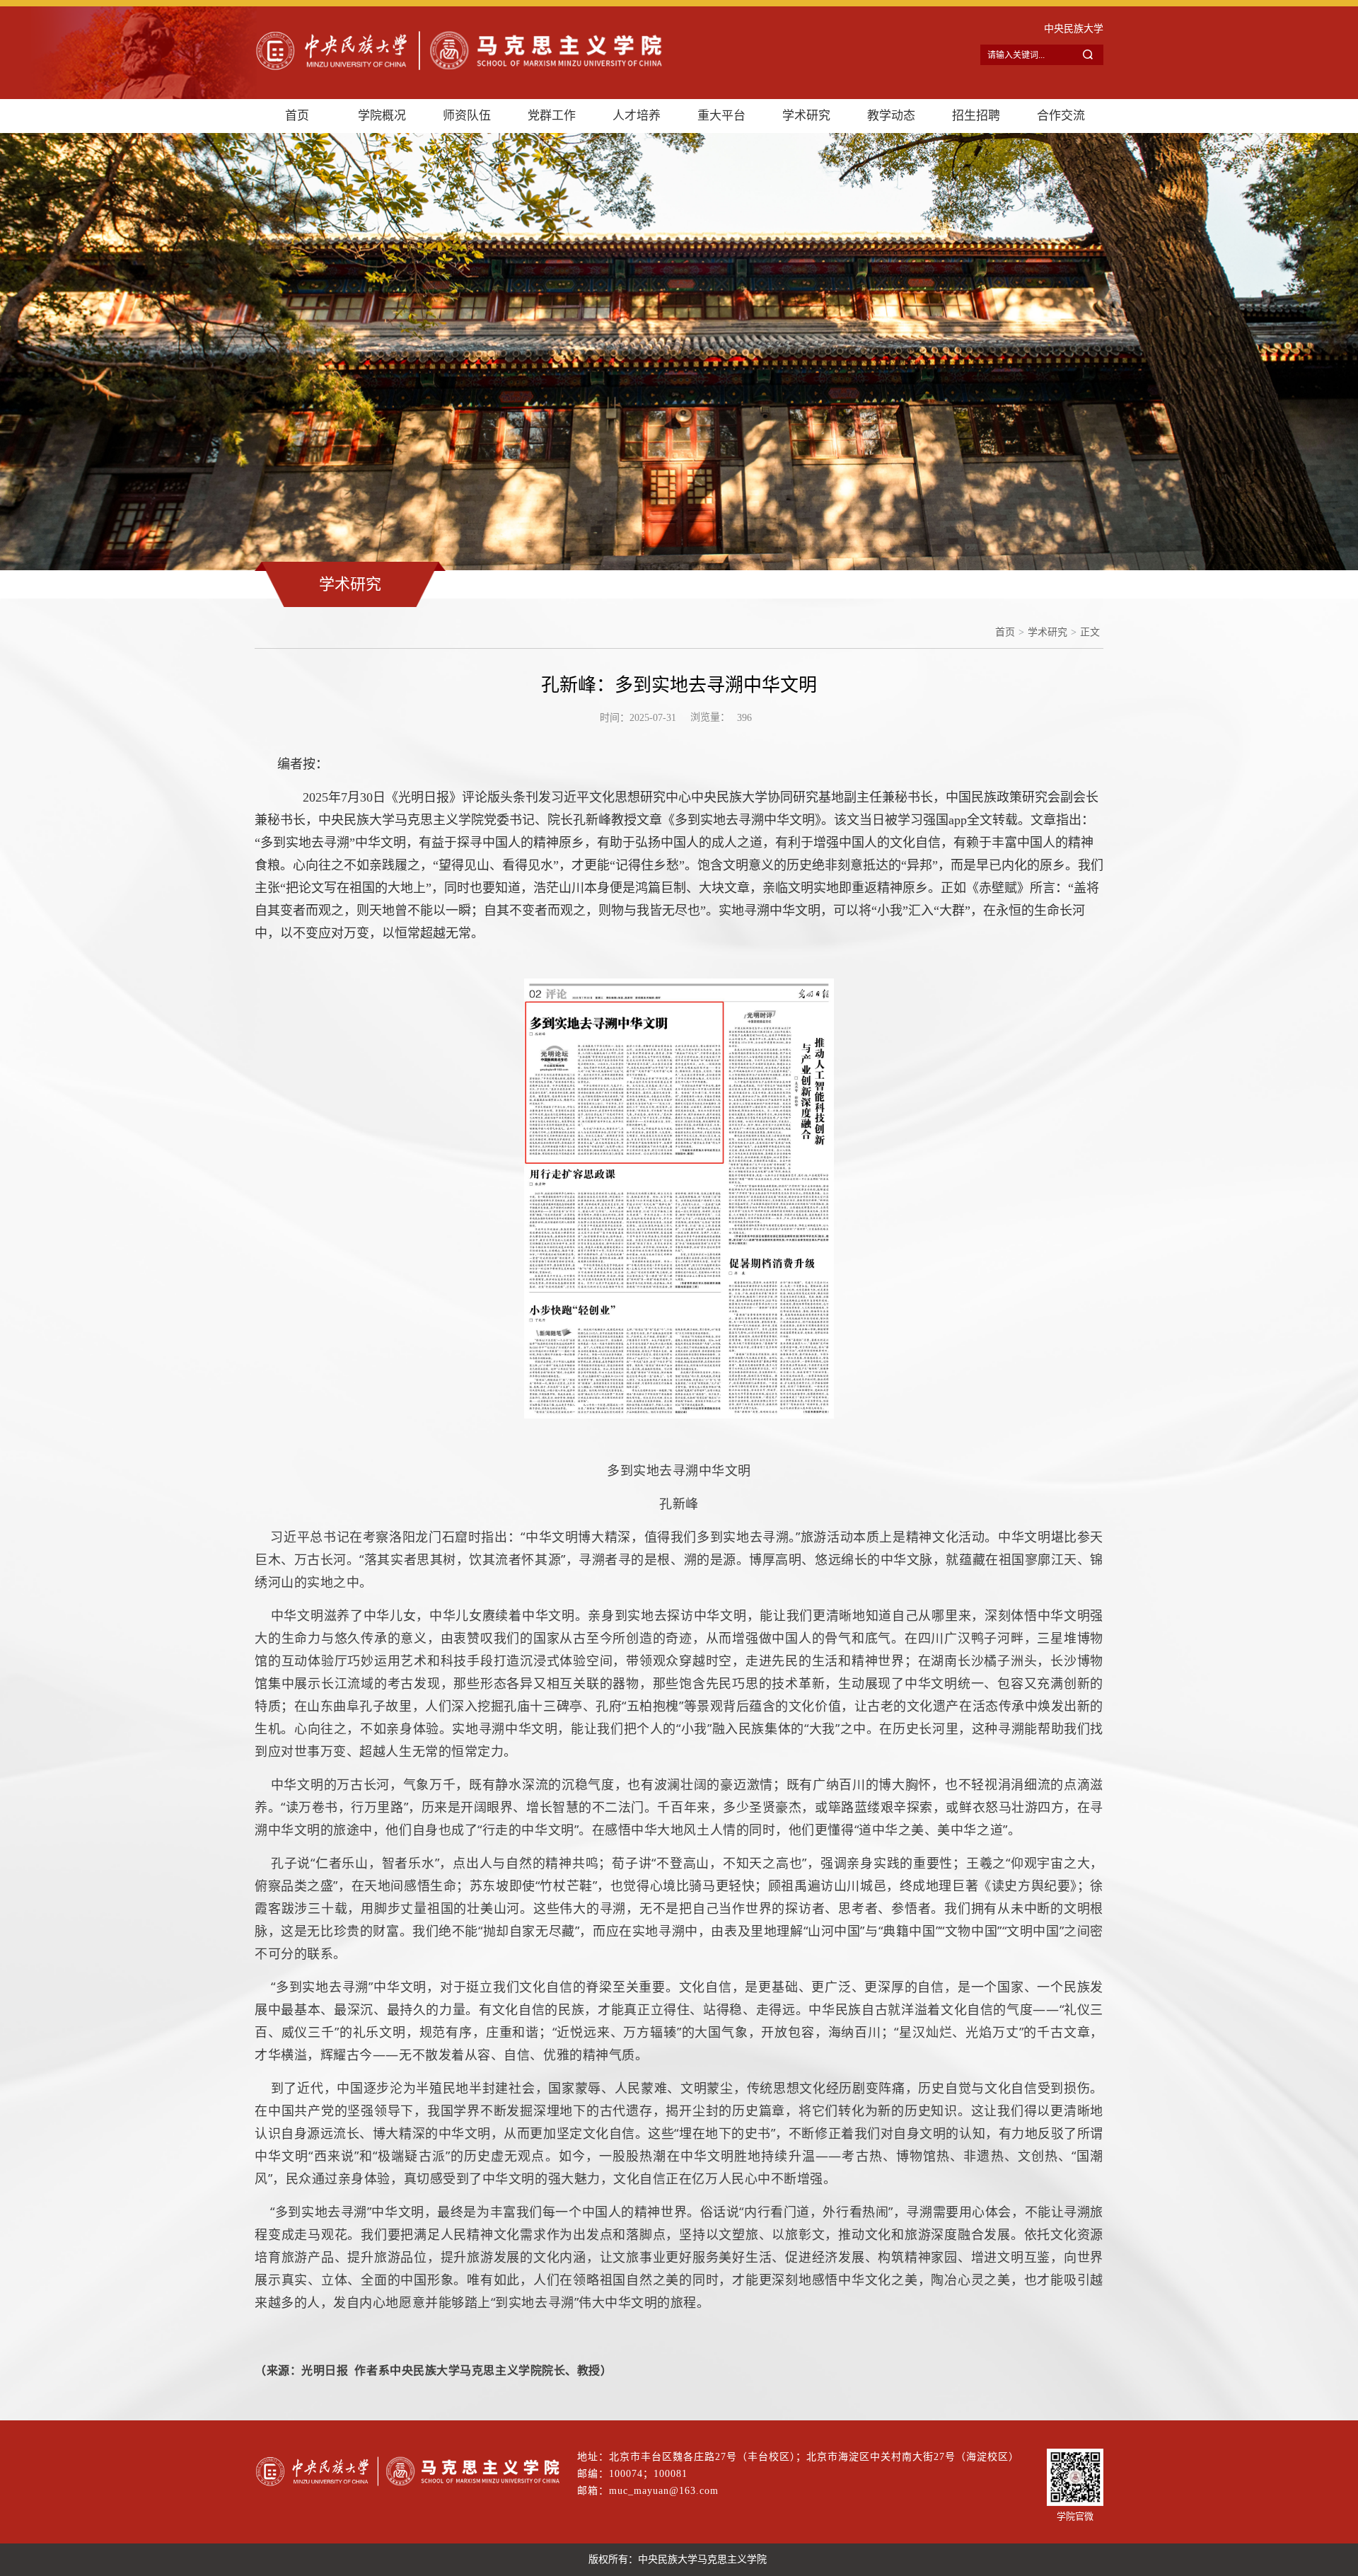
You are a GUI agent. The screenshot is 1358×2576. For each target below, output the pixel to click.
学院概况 (382, 116)
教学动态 (891, 116)
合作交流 (1061, 116)
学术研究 (806, 116)
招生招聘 (976, 116)
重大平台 (721, 116)
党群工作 (552, 116)
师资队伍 (467, 116)
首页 (297, 116)
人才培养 (637, 116)
